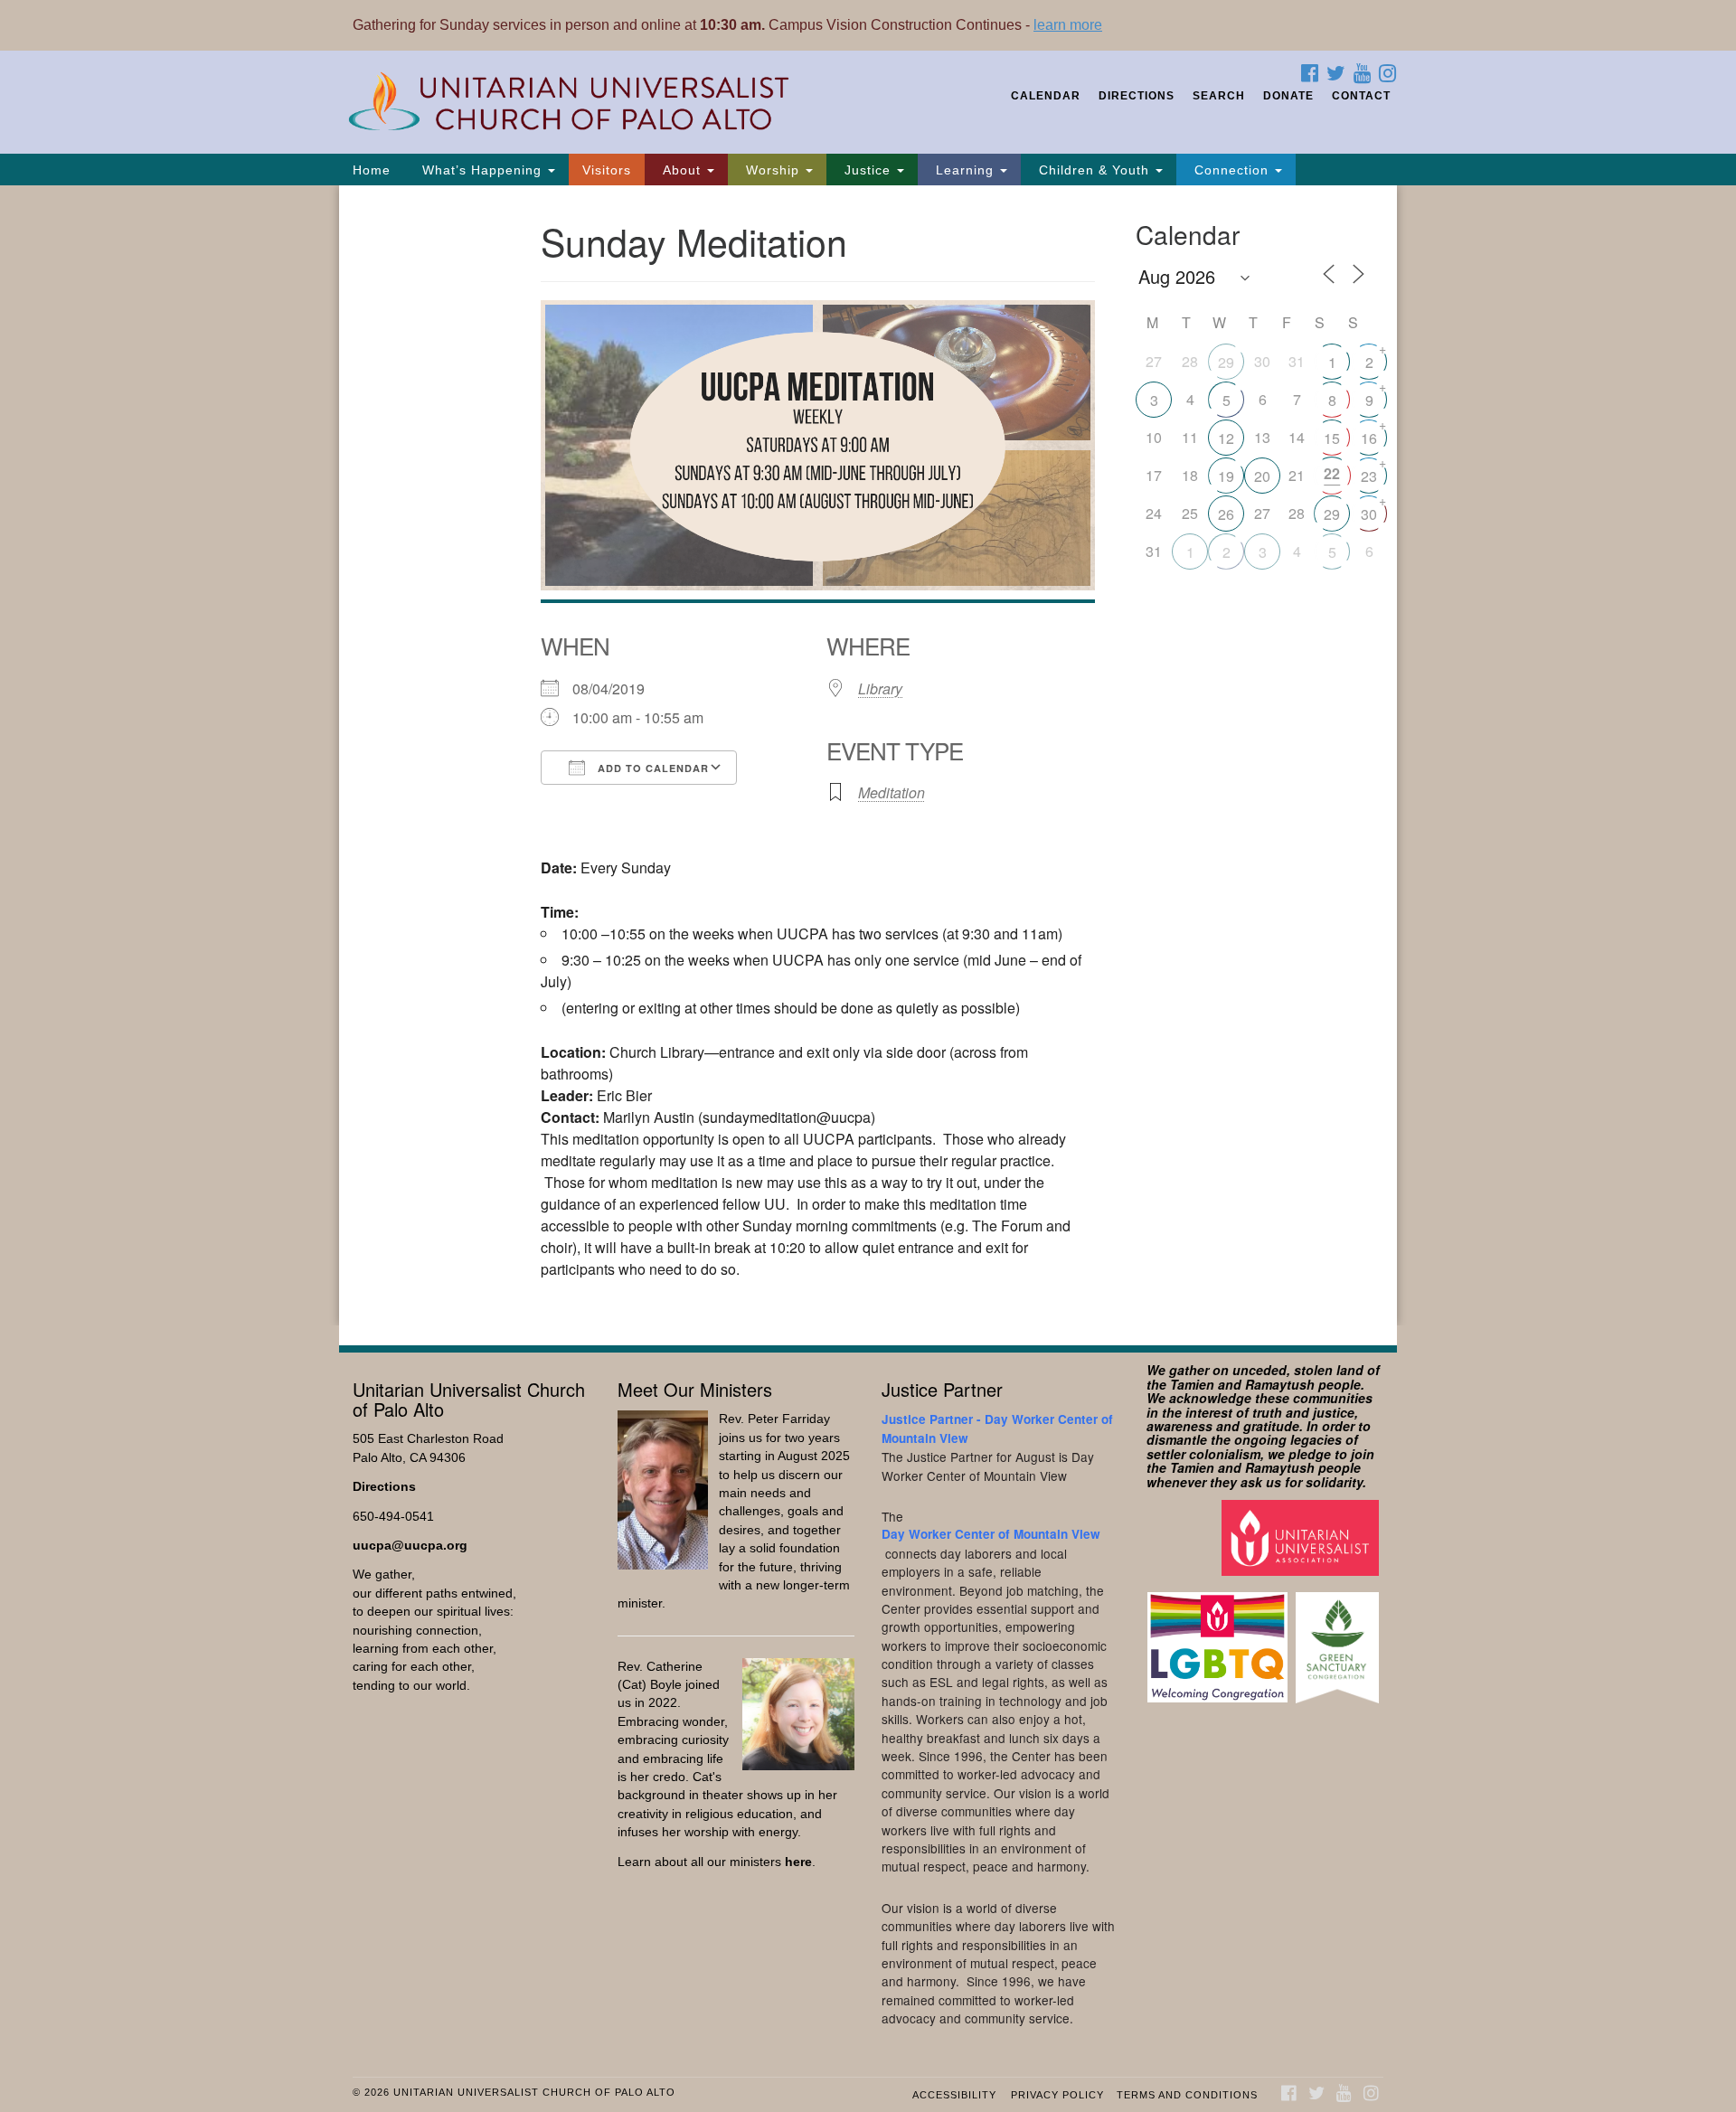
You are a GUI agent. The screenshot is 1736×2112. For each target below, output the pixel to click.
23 (1369, 476)
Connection (1231, 170)
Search (1219, 96)
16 (1369, 438)
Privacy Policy (1057, 2095)
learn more (1068, 25)
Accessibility (954, 2095)
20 (1262, 476)
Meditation (892, 792)
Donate (1288, 96)
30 (1369, 514)
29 (1226, 362)
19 (1226, 476)
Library (880, 688)
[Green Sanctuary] (1340, 1639)
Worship (773, 170)
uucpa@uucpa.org (410, 1546)
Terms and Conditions (1187, 2095)
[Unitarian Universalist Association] (1302, 1537)
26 (1226, 514)
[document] (868, 755)
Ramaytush (1280, 1384)
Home (372, 170)
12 (1226, 438)
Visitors (607, 170)
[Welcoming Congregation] (1220, 1639)
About (682, 170)
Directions (1137, 96)
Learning (965, 170)
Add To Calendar (651, 768)
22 (1332, 473)
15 (1332, 438)
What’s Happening (482, 170)
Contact (1361, 96)
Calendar (1046, 96)
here (798, 1862)
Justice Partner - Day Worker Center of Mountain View (997, 1428)
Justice (868, 170)
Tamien (1192, 1384)
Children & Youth (1094, 170)
